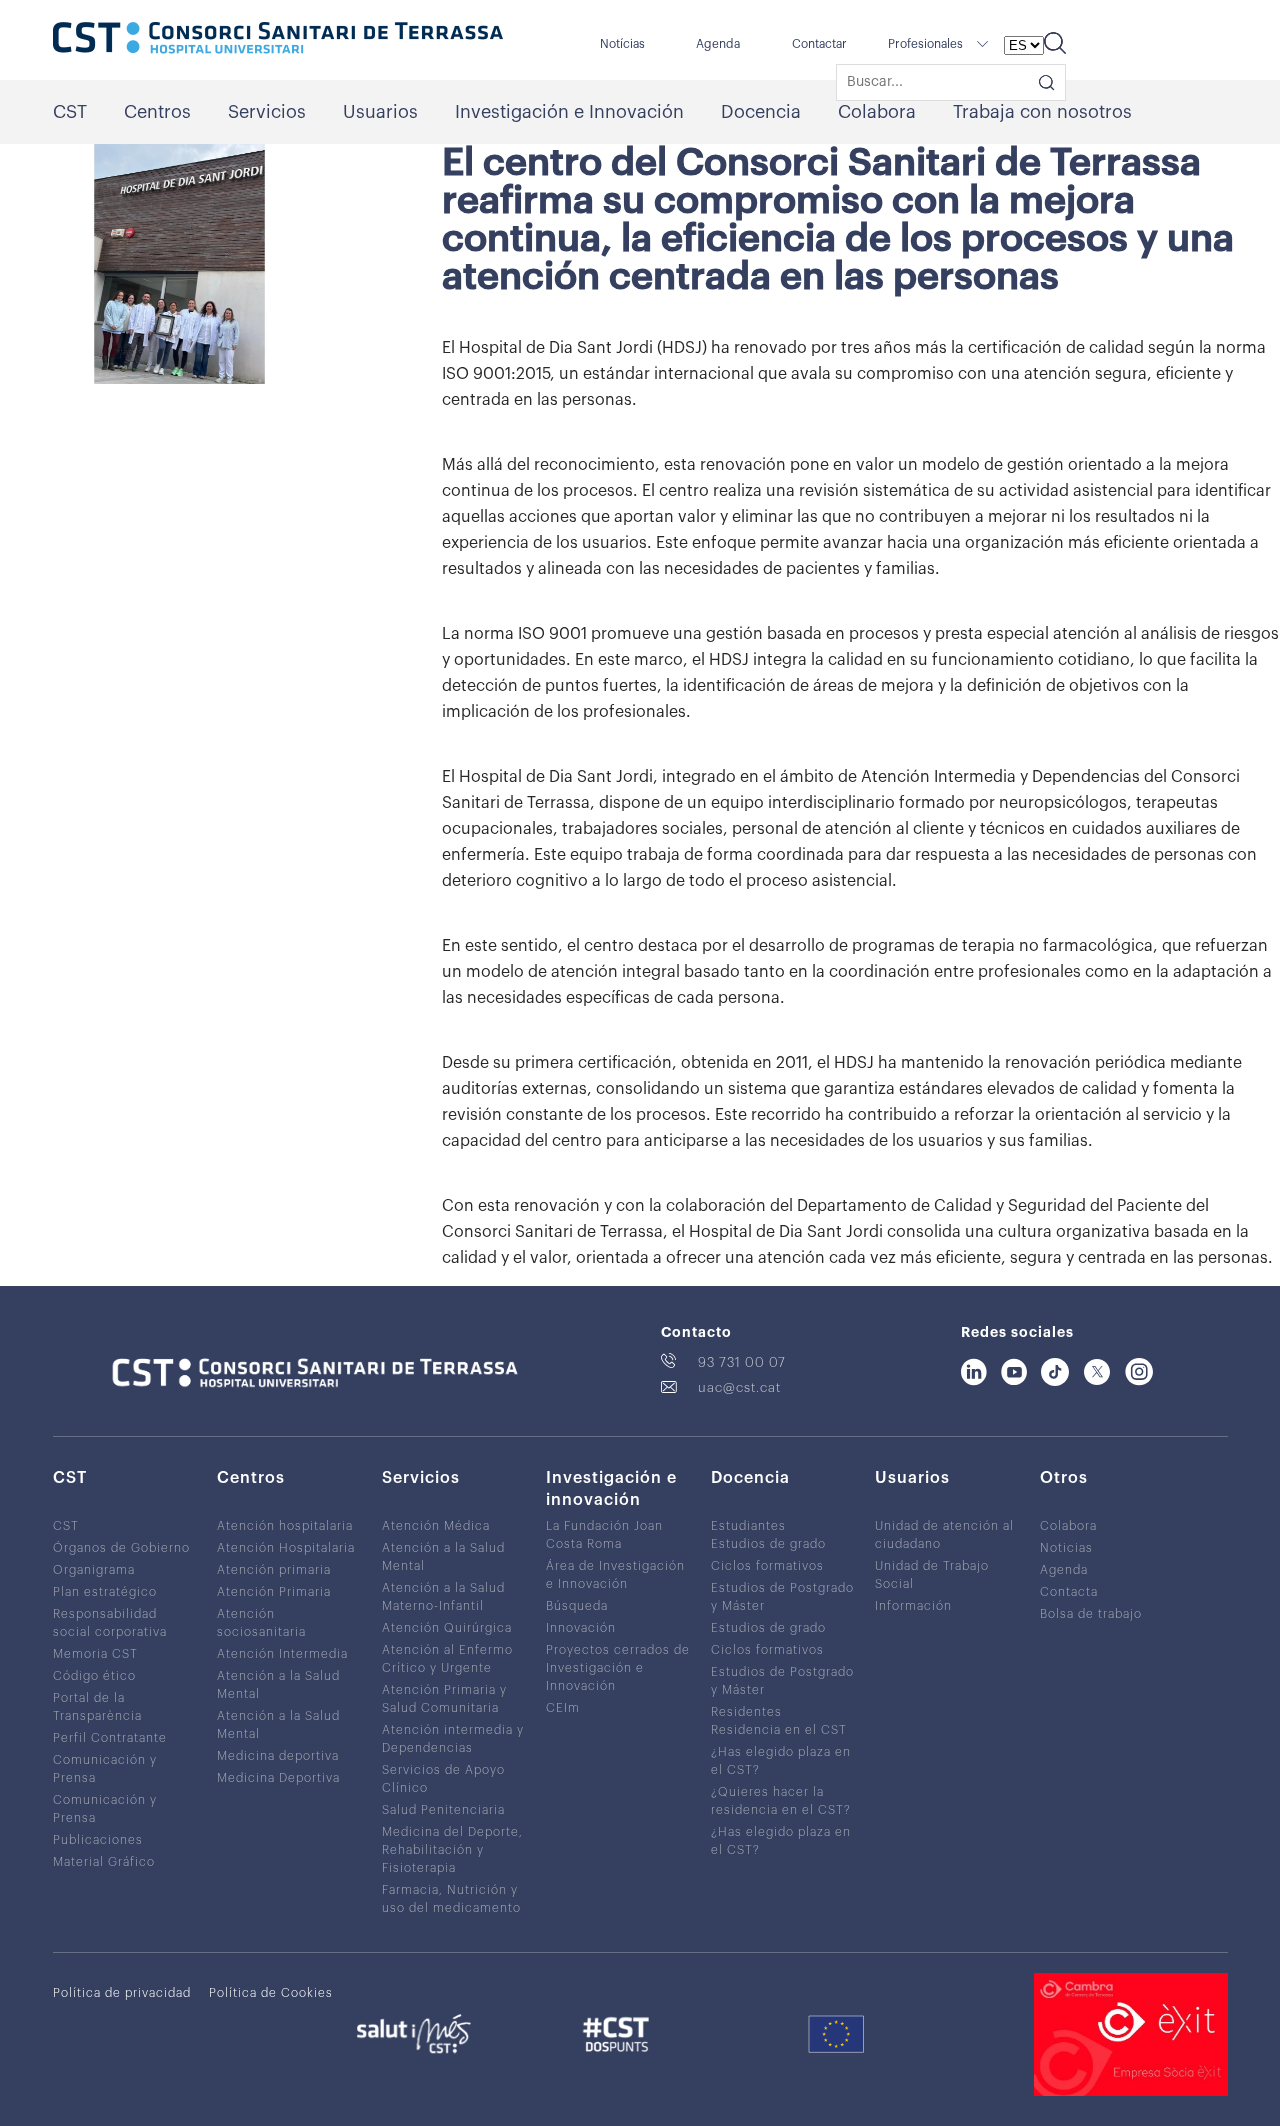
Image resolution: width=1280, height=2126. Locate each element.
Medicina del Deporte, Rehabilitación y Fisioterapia (452, 1850)
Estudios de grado (768, 1544)
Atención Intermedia (282, 1654)
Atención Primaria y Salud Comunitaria (444, 1699)
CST (70, 112)
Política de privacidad (122, 1993)
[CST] (278, 40)
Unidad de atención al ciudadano (944, 1535)
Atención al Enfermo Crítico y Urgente (447, 1659)
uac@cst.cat (739, 1387)
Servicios (267, 112)
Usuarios (380, 112)
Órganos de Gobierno (121, 1548)
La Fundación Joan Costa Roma (604, 1535)
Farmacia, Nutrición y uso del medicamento (451, 1899)
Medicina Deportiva (278, 1778)
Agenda (718, 44)
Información (913, 1606)
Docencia (761, 112)
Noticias (1066, 1548)
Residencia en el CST (779, 1730)
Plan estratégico (105, 1592)
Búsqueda (577, 1606)
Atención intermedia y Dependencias (453, 1739)
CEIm (563, 1708)
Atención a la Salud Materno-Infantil (443, 1597)
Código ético (94, 1676)
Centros (157, 112)
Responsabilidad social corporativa (110, 1623)
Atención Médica (436, 1526)
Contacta (1069, 1592)
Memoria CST (95, 1654)
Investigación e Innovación (569, 112)
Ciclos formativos (767, 1566)
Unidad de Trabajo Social (932, 1575)
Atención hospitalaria (285, 1526)
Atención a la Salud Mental (278, 1685)
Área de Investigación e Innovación (615, 1575)
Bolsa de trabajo (1091, 1614)
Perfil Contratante (110, 1738)
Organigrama (94, 1570)
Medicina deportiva (278, 1756)
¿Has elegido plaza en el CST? (781, 1761)
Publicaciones (98, 1840)
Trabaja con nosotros (1042, 112)
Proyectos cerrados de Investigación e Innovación (618, 1668)
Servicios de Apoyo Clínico (443, 1779)
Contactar (819, 44)
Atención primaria (274, 1570)
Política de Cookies (271, 1993)
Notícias (622, 44)
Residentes (746, 1712)
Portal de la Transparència (97, 1707)
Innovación (581, 1628)
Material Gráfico (104, 1862)
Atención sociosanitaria (261, 1623)
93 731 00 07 (742, 1362)
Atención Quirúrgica (447, 1628)
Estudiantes (748, 1526)
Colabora (877, 112)
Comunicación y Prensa (105, 1769)
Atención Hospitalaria (286, 1548)
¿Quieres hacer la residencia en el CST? (781, 1801)
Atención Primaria (274, 1592)
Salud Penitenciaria (443, 1810)
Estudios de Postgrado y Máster (782, 1597)
